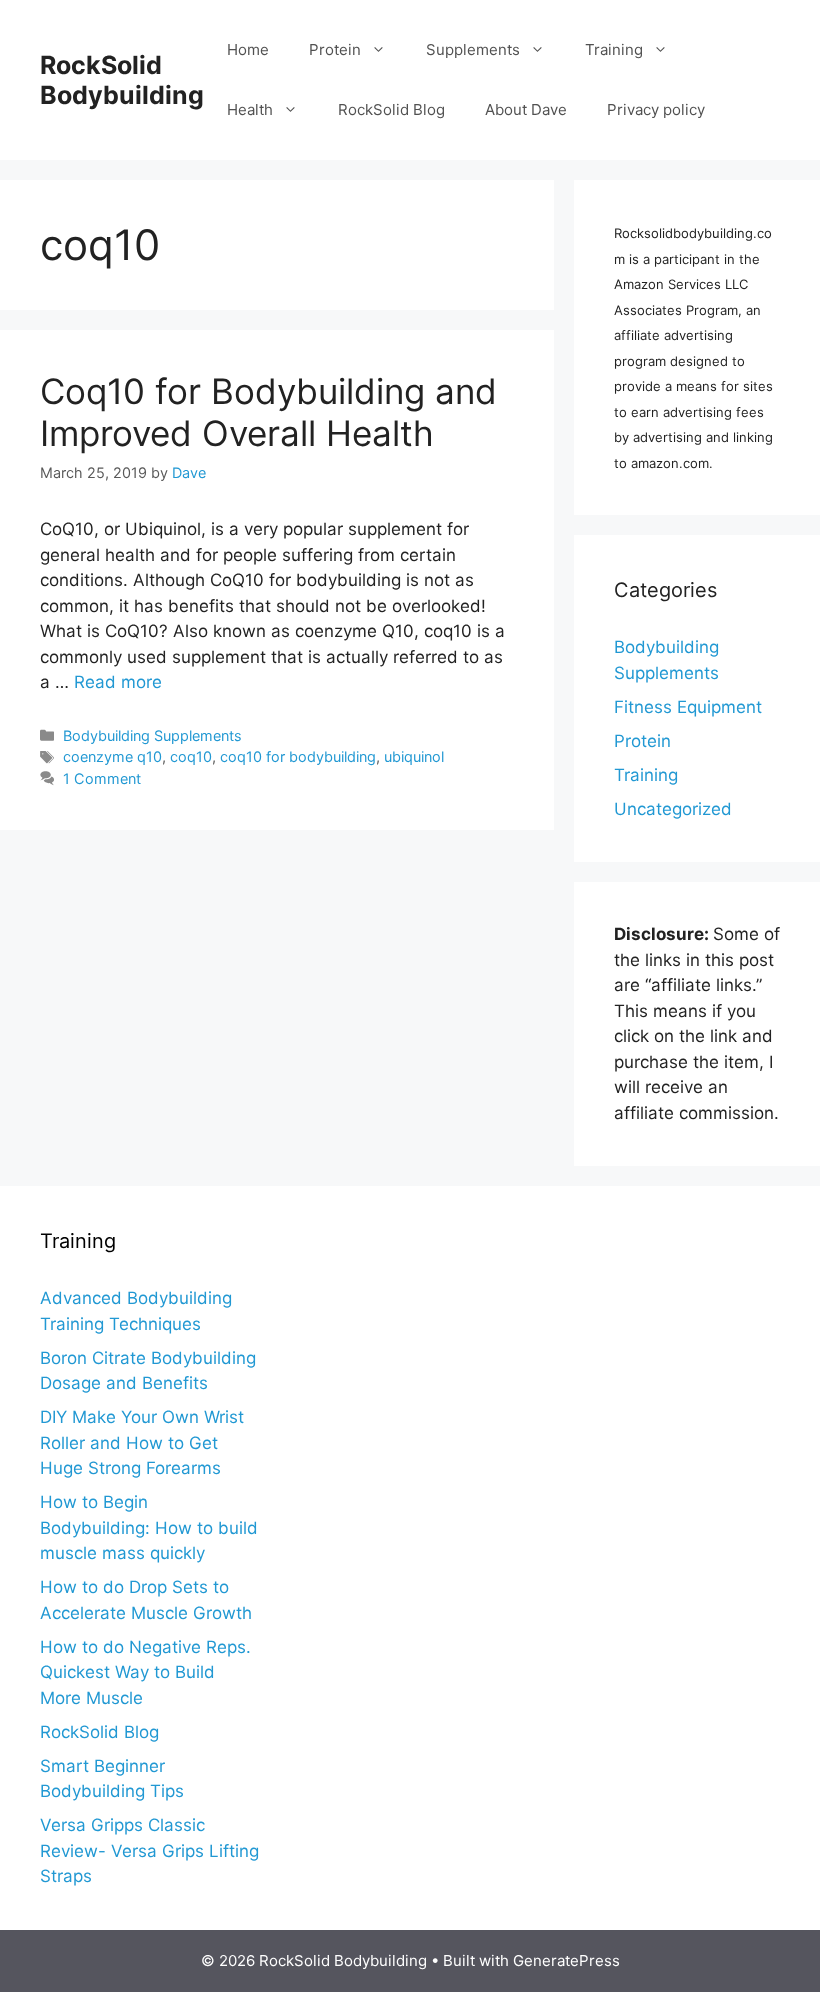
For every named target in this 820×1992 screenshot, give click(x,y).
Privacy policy (656, 109)
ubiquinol (414, 756)
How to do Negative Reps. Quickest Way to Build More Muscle (145, 1672)
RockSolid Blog (391, 109)
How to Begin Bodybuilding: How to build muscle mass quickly (149, 1527)
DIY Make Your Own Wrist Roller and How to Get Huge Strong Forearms (142, 1442)
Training (614, 49)
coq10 (191, 756)
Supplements (473, 49)
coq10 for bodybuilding (298, 756)
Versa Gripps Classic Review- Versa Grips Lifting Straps (149, 1850)
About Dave (526, 109)
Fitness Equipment (688, 707)
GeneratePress (566, 1960)
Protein (335, 49)
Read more (118, 682)
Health (250, 109)
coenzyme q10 (112, 756)
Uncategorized (673, 809)
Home (248, 49)
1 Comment (102, 778)
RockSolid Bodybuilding (122, 80)
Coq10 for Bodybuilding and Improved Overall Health (268, 412)
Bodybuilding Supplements (152, 735)
